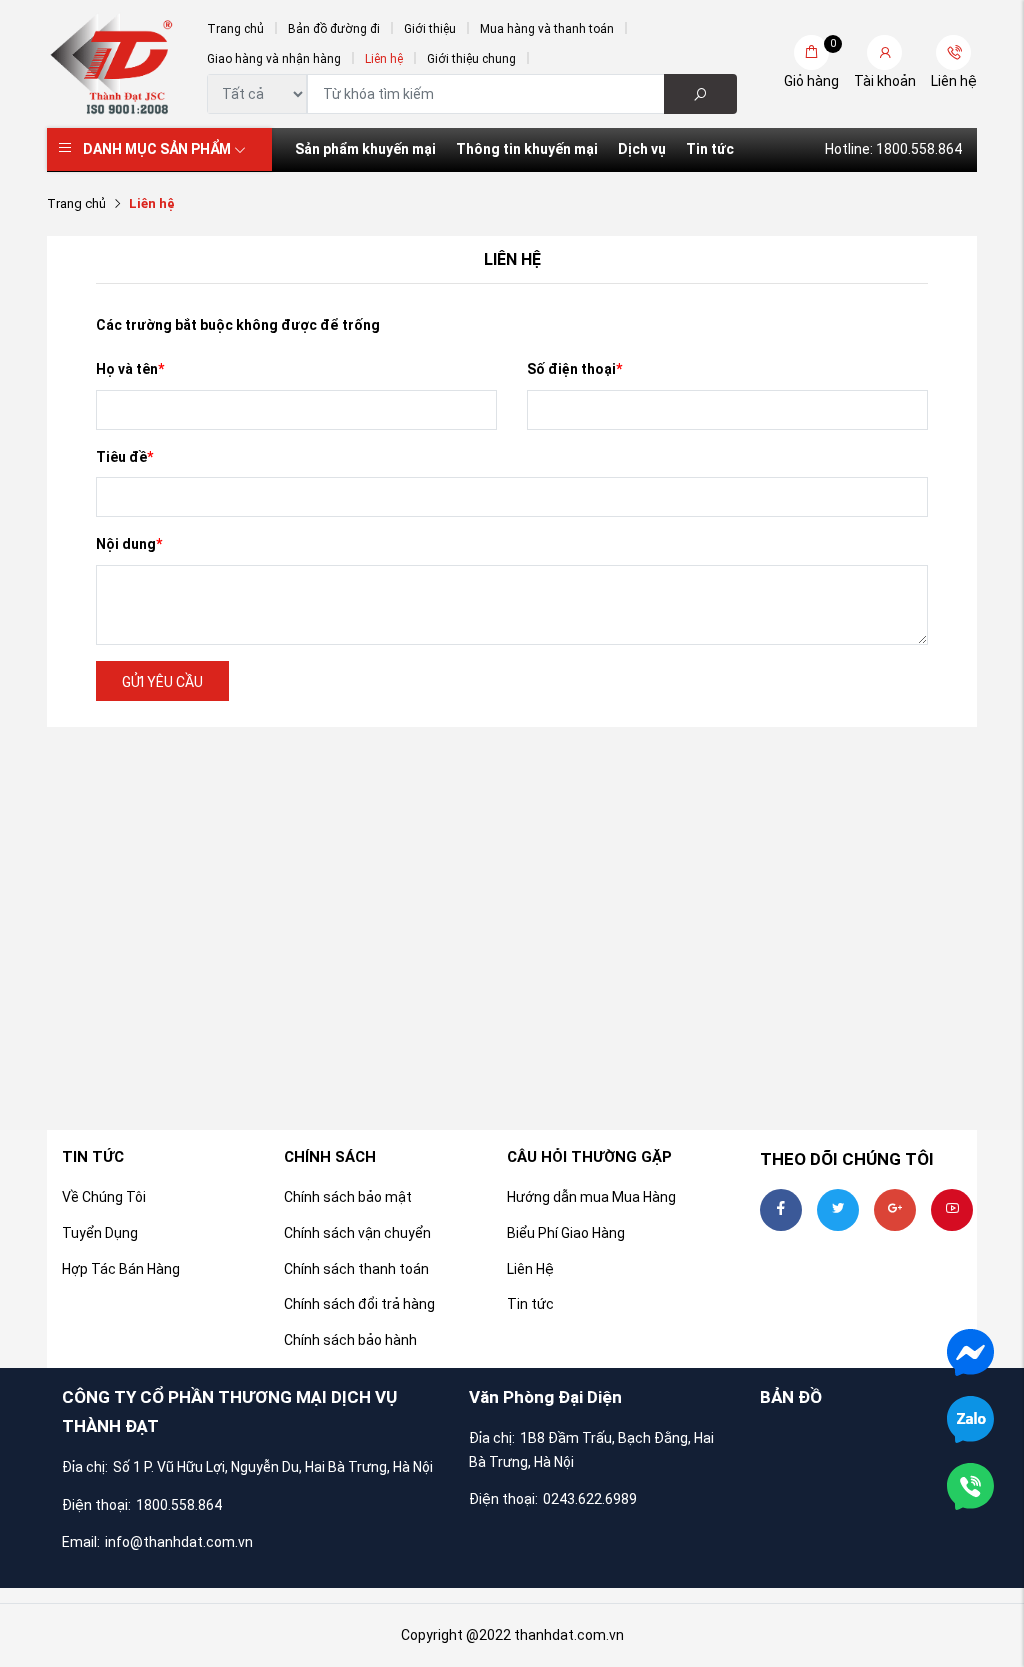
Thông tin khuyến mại (527, 149)
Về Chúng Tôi (104, 1197)
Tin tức (710, 149)
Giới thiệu (430, 29)
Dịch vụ (642, 149)
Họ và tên (130, 369)
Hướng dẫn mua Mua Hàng (591, 1197)
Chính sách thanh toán (356, 1269)
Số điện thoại (574, 369)
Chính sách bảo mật (348, 1197)
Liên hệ (384, 59)
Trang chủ (235, 29)
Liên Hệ (530, 1269)
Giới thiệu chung (471, 59)
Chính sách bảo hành (350, 1340)
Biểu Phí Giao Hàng (566, 1233)
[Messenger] (970, 1351)
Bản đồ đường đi (334, 29)
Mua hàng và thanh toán (547, 29)
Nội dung (129, 544)
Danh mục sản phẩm (157, 149)
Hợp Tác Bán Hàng (121, 1269)
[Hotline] (970, 1485)
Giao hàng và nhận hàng (274, 59)
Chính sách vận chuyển (357, 1233)
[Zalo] (970, 1418)
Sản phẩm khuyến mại (365, 149)
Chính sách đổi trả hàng (359, 1304)
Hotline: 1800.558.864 (893, 149)
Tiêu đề (124, 457)
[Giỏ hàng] (811, 52)
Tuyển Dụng (100, 1233)
